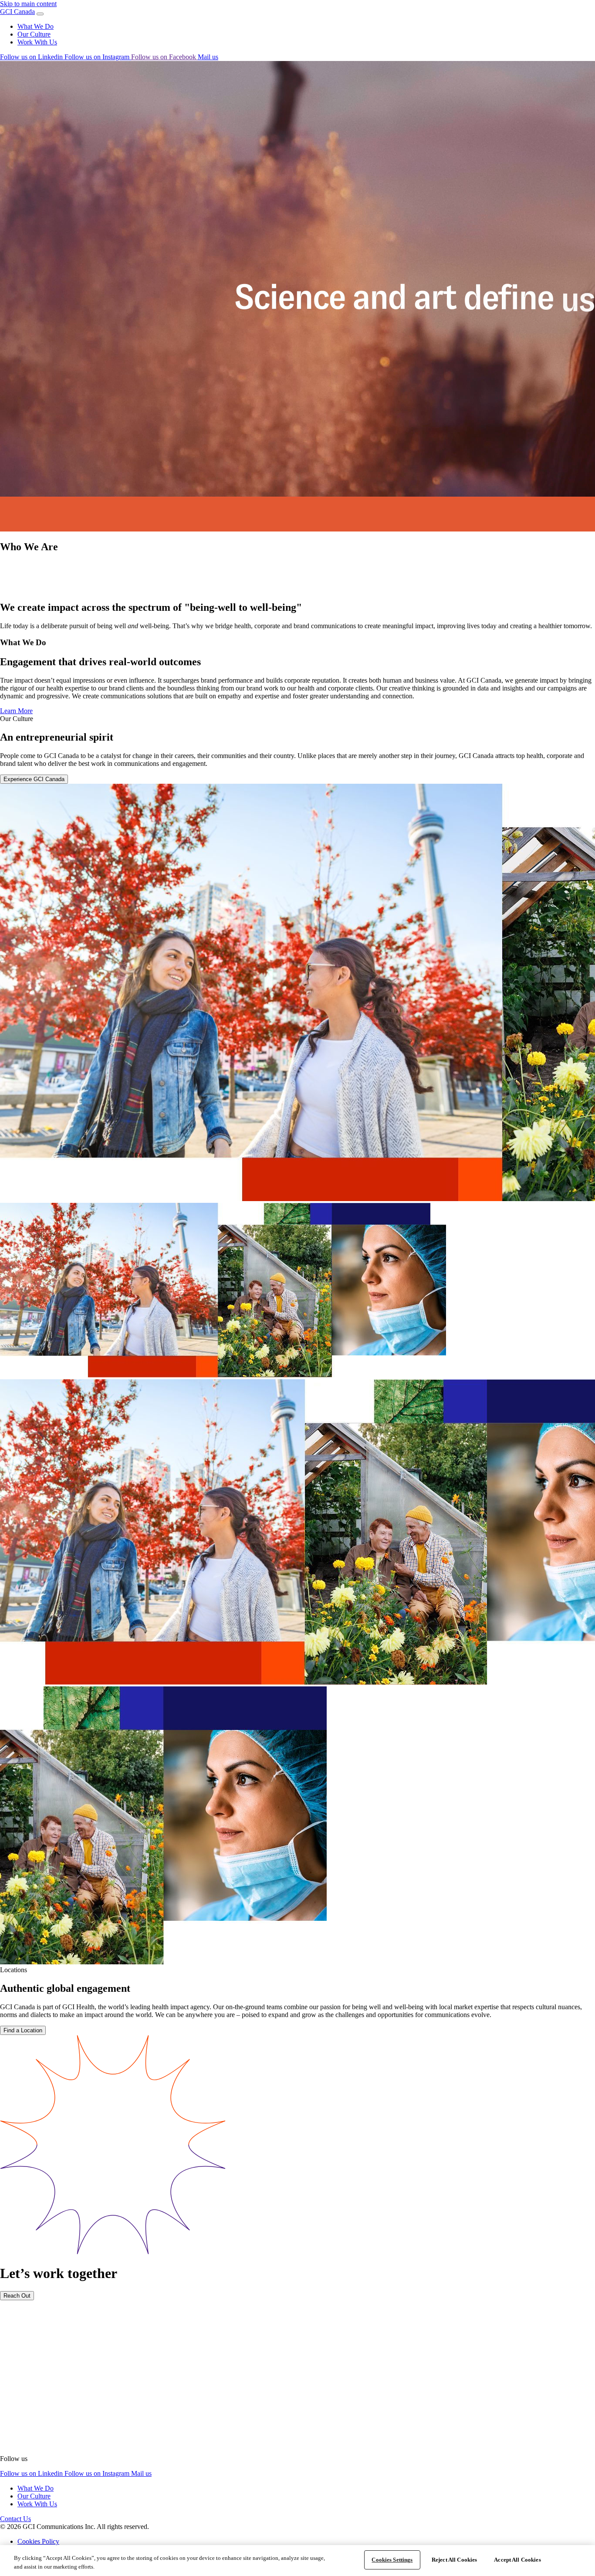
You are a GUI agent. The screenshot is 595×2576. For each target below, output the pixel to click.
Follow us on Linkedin (32, 57)
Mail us (208, 57)
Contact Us (15, 2519)
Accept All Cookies (517, 2560)
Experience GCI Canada (34, 779)
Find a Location (23, 2030)
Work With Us (37, 42)
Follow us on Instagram (98, 57)
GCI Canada (17, 12)
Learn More (16, 711)
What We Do (35, 26)
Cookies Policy (38, 2541)
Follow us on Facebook (164, 57)
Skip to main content (28, 4)
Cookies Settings (392, 2560)
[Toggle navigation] (40, 14)
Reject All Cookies (454, 2560)
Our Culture (34, 34)
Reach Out (17, 2296)
